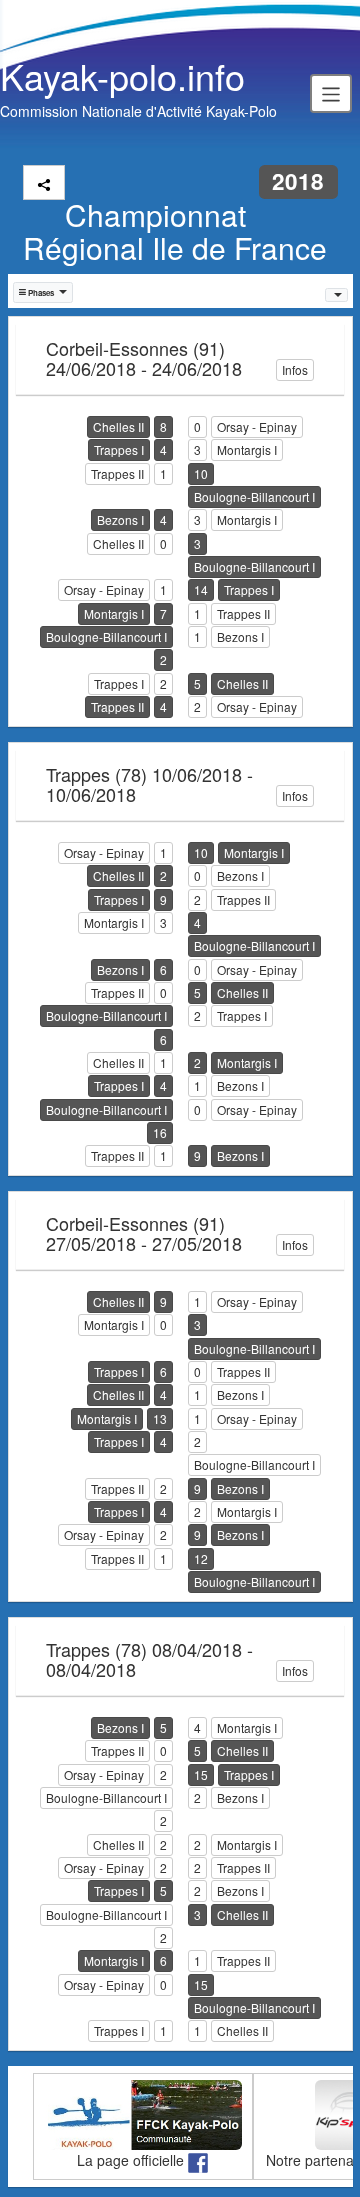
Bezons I (120, 519)
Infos (295, 369)
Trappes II (117, 473)
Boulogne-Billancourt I (254, 496)
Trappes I (119, 449)
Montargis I (247, 449)
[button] (43, 292)
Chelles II (118, 426)
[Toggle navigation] (331, 93)
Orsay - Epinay (257, 426)
